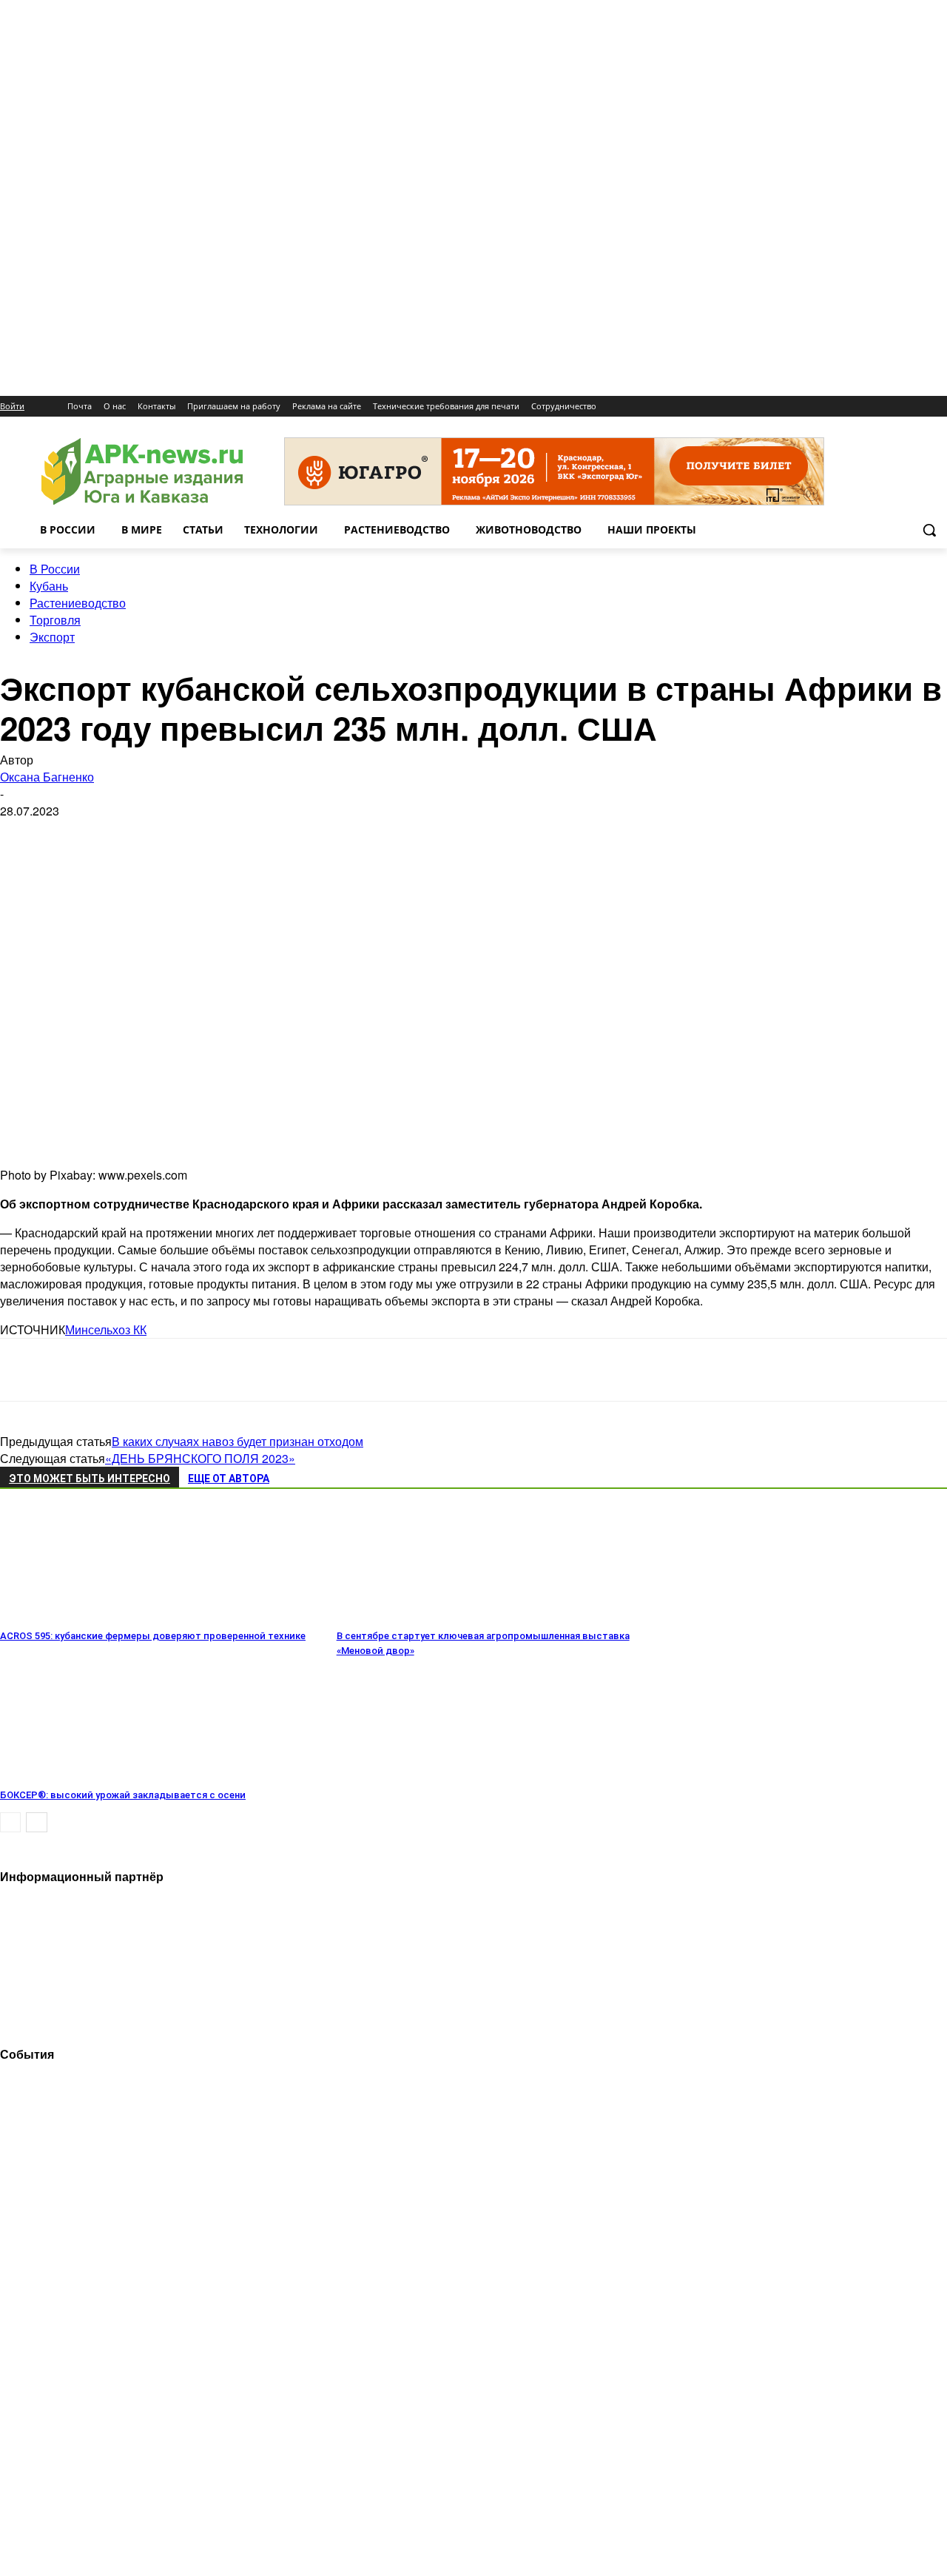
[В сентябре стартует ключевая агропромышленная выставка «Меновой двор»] (417, 1615)
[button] (929, 530)
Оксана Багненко (47, 777)
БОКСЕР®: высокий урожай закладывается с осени (123, 1795)
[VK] (76, 1370)
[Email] (129, 1370)
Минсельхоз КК (106, 1329)
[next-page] (37, 1822)
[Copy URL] (182, 1370)
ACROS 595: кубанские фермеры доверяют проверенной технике (153, 1636)
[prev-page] (10, 1822)
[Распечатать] (235, 1370)
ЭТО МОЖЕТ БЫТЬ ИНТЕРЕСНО (90, 1479)
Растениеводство (78, 603)
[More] (289, 1370)
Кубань (49, 586)
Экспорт (52, 637)
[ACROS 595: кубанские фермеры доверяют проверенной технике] (81, 1615)
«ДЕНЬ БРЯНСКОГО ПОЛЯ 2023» (200, 1458)
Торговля (55, 620)
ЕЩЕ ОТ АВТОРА (229, 1479)
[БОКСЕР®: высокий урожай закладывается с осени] (81, 1774)
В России (55, 569)
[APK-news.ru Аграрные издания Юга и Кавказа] (142, 472)
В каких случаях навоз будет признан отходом (237, 1441)
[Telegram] (24, 1370)
